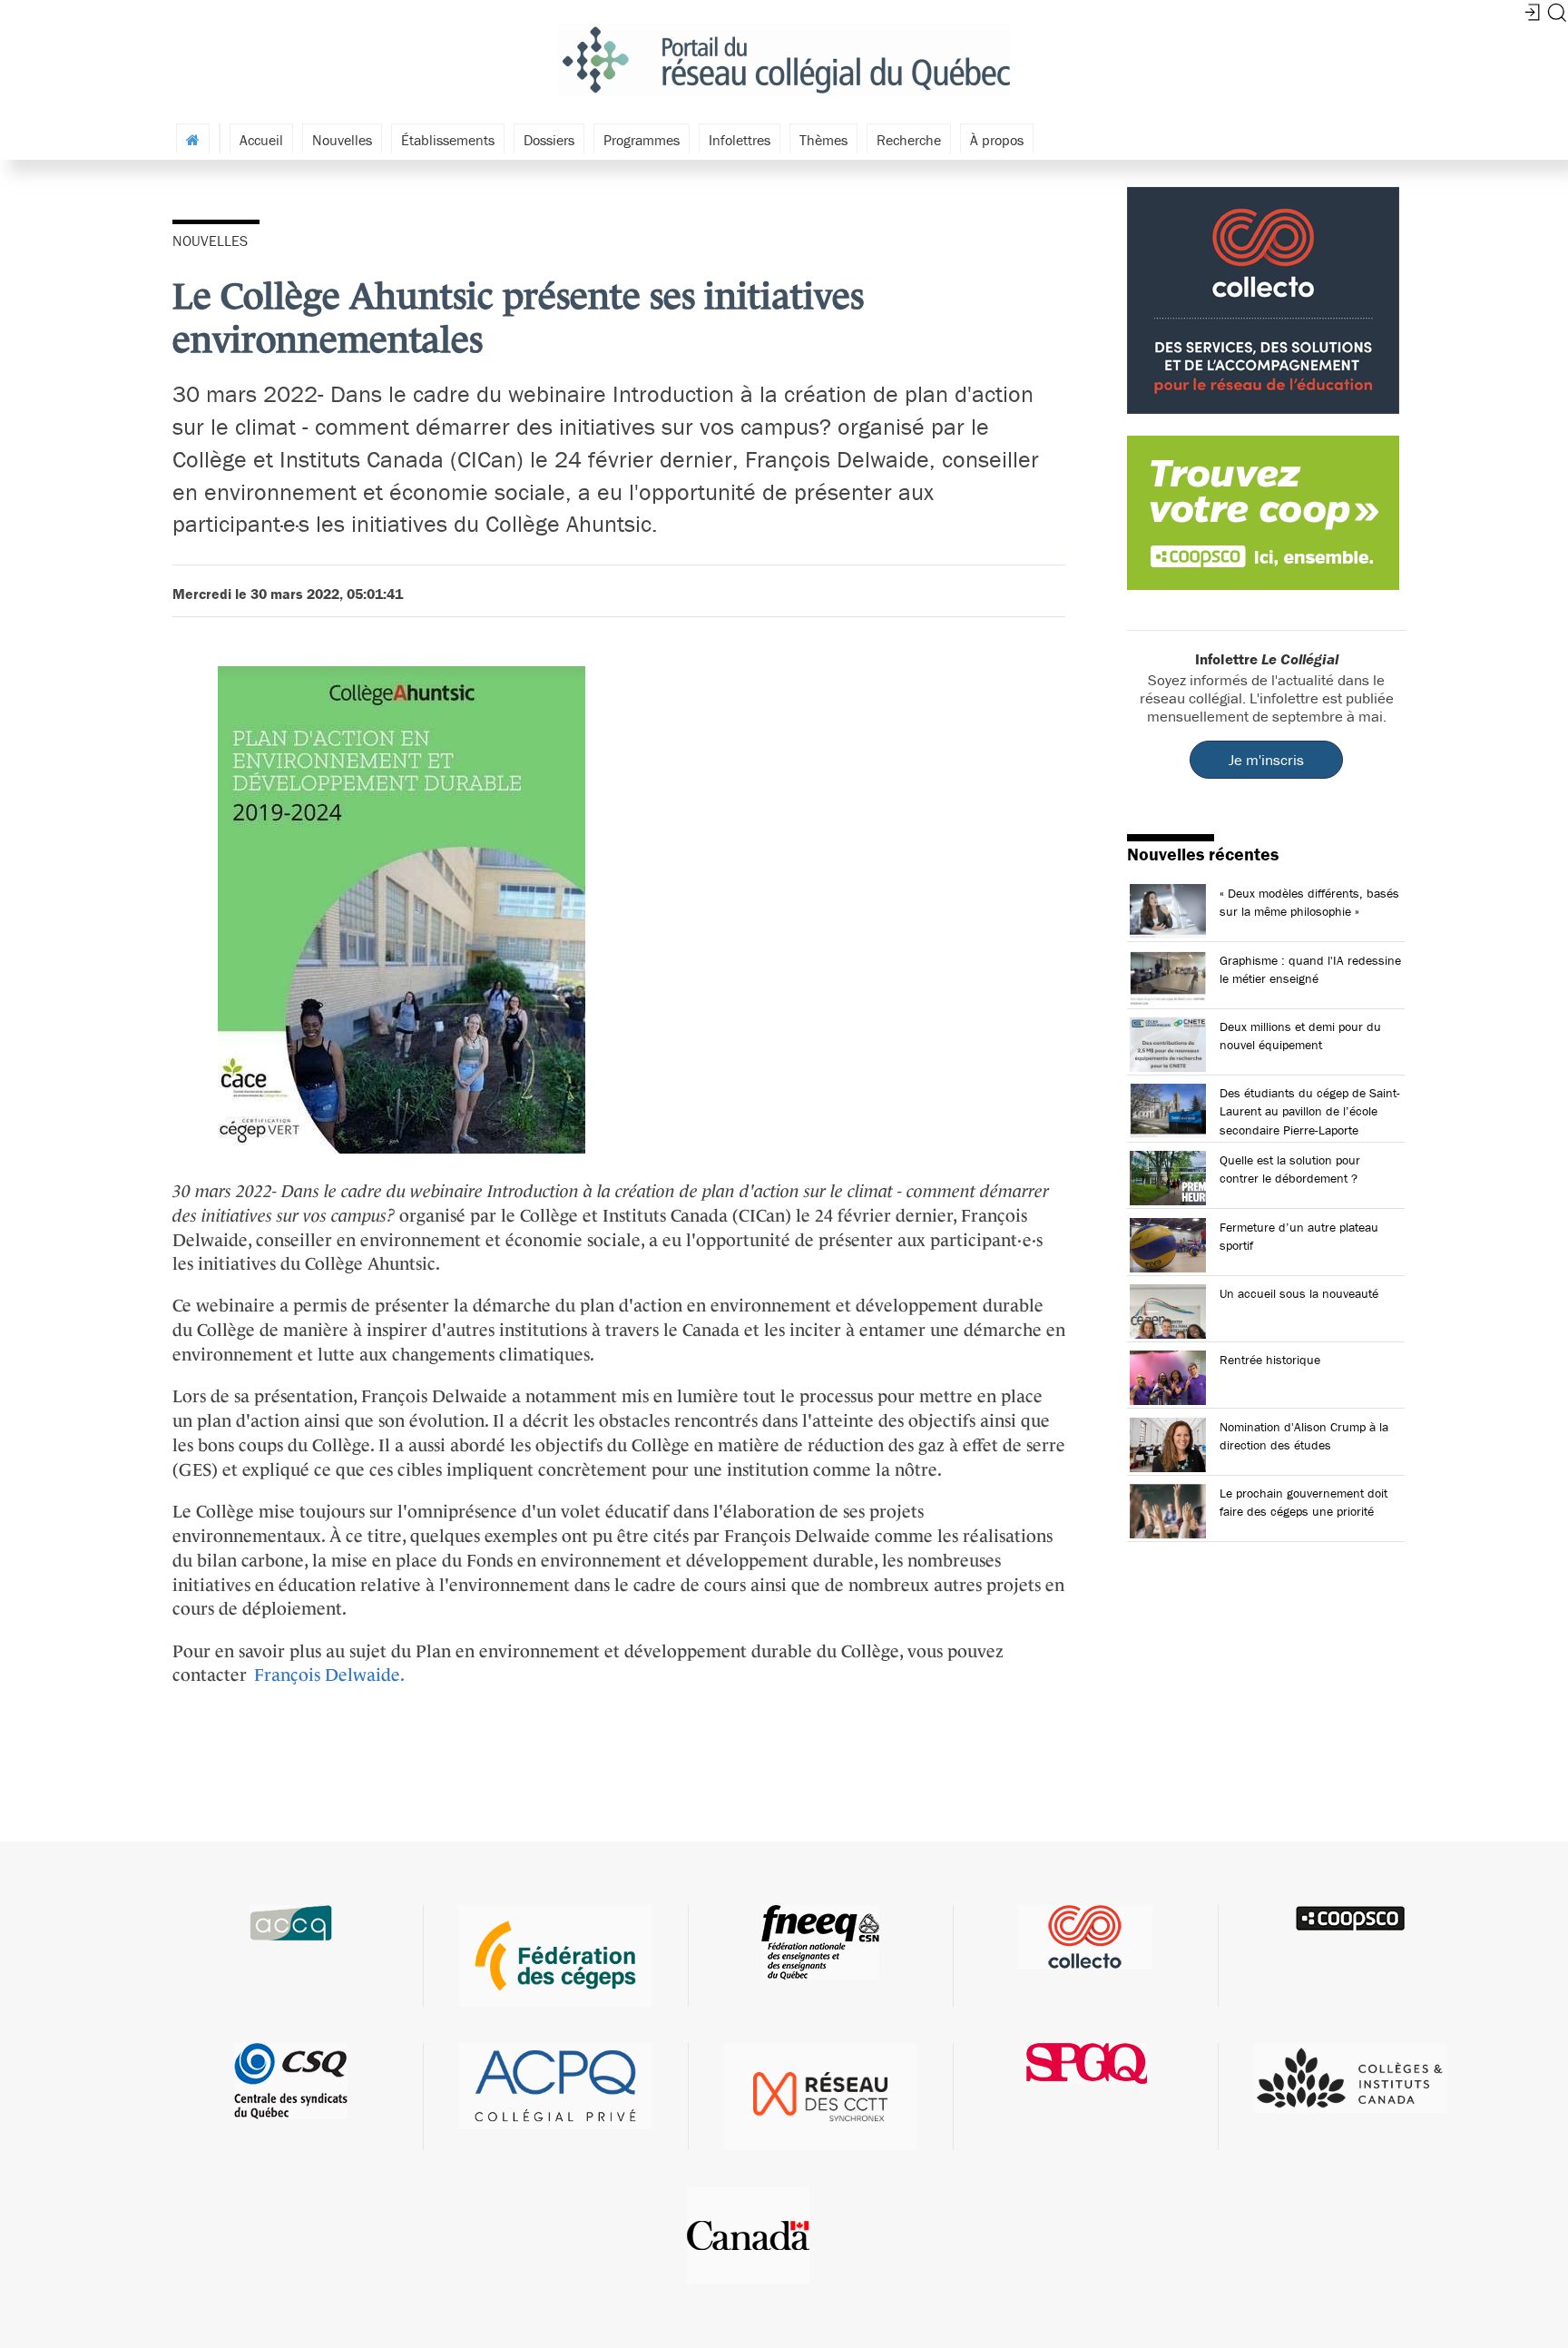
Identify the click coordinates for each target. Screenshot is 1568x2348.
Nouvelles (342, 140)
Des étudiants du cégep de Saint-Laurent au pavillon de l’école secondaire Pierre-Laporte (1310, 1111)
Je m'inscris (1266, 760)
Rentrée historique (1270, 1360)
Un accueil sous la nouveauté (1299, 1293)
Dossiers (549, 140)
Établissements (448, 140)
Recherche (909, 140)
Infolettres (740, 140)
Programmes (642, 140)
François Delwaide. (329, 1675)
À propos (997, 140)
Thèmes (823, 140)
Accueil (261, 140)
